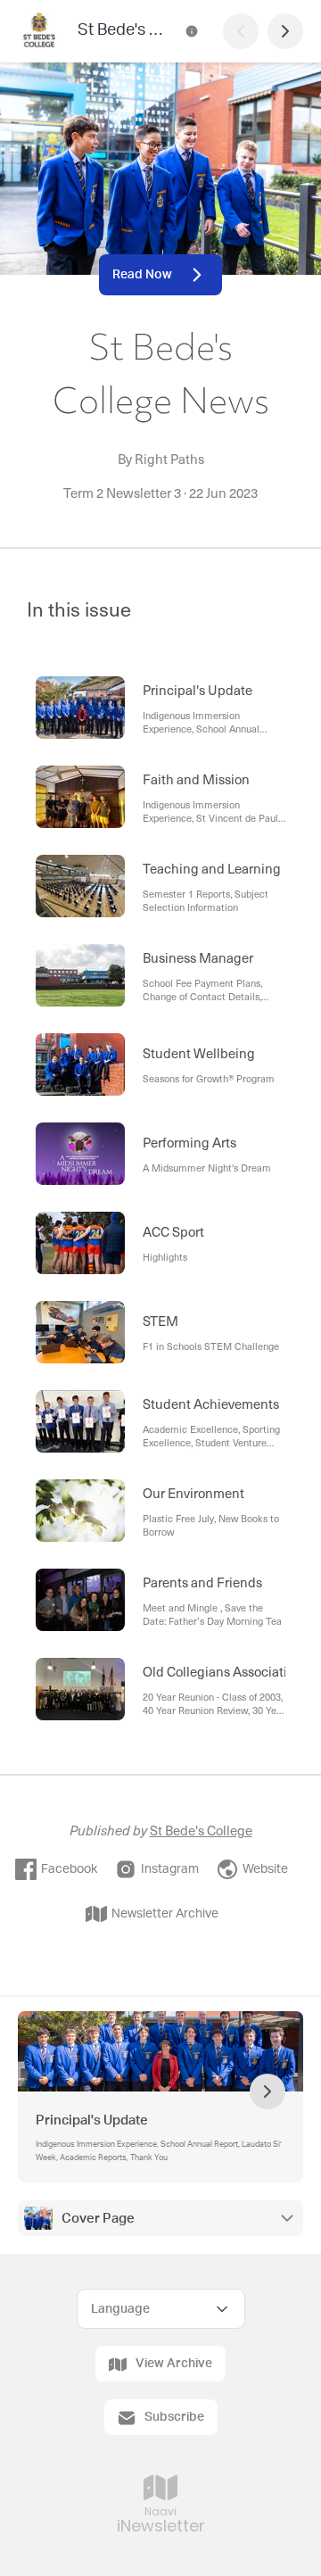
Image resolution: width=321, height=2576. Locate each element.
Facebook (69, 1869)
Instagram (170, 1869)
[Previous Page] (241, 31)
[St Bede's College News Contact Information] (192, 31)
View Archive (174, 2364)
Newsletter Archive (165, 1914)
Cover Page (98, 2219)
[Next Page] (285, 31)
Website (265, 1869)
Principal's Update (93, 2120)
